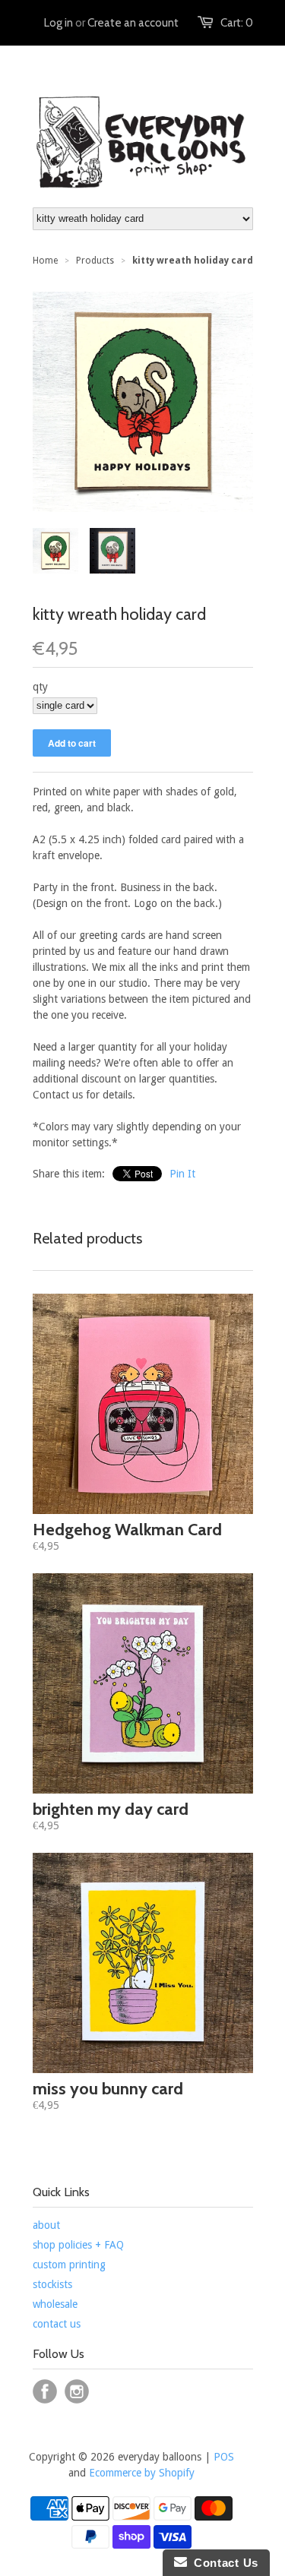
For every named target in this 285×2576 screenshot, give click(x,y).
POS (224, 2457)
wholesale (55, 2304)
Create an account (133, 23)
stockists (52, 2284)
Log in (59, 23)
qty (40, 687)
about (46, 2225)
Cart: (237, 23)
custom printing (69, 2265)
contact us (57, 2324)
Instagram (77, 2391)
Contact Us (223, 2563)
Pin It (182, 1174)
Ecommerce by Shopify (142, 2473)
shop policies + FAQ (78, 2245)
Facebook (45, 2391)
